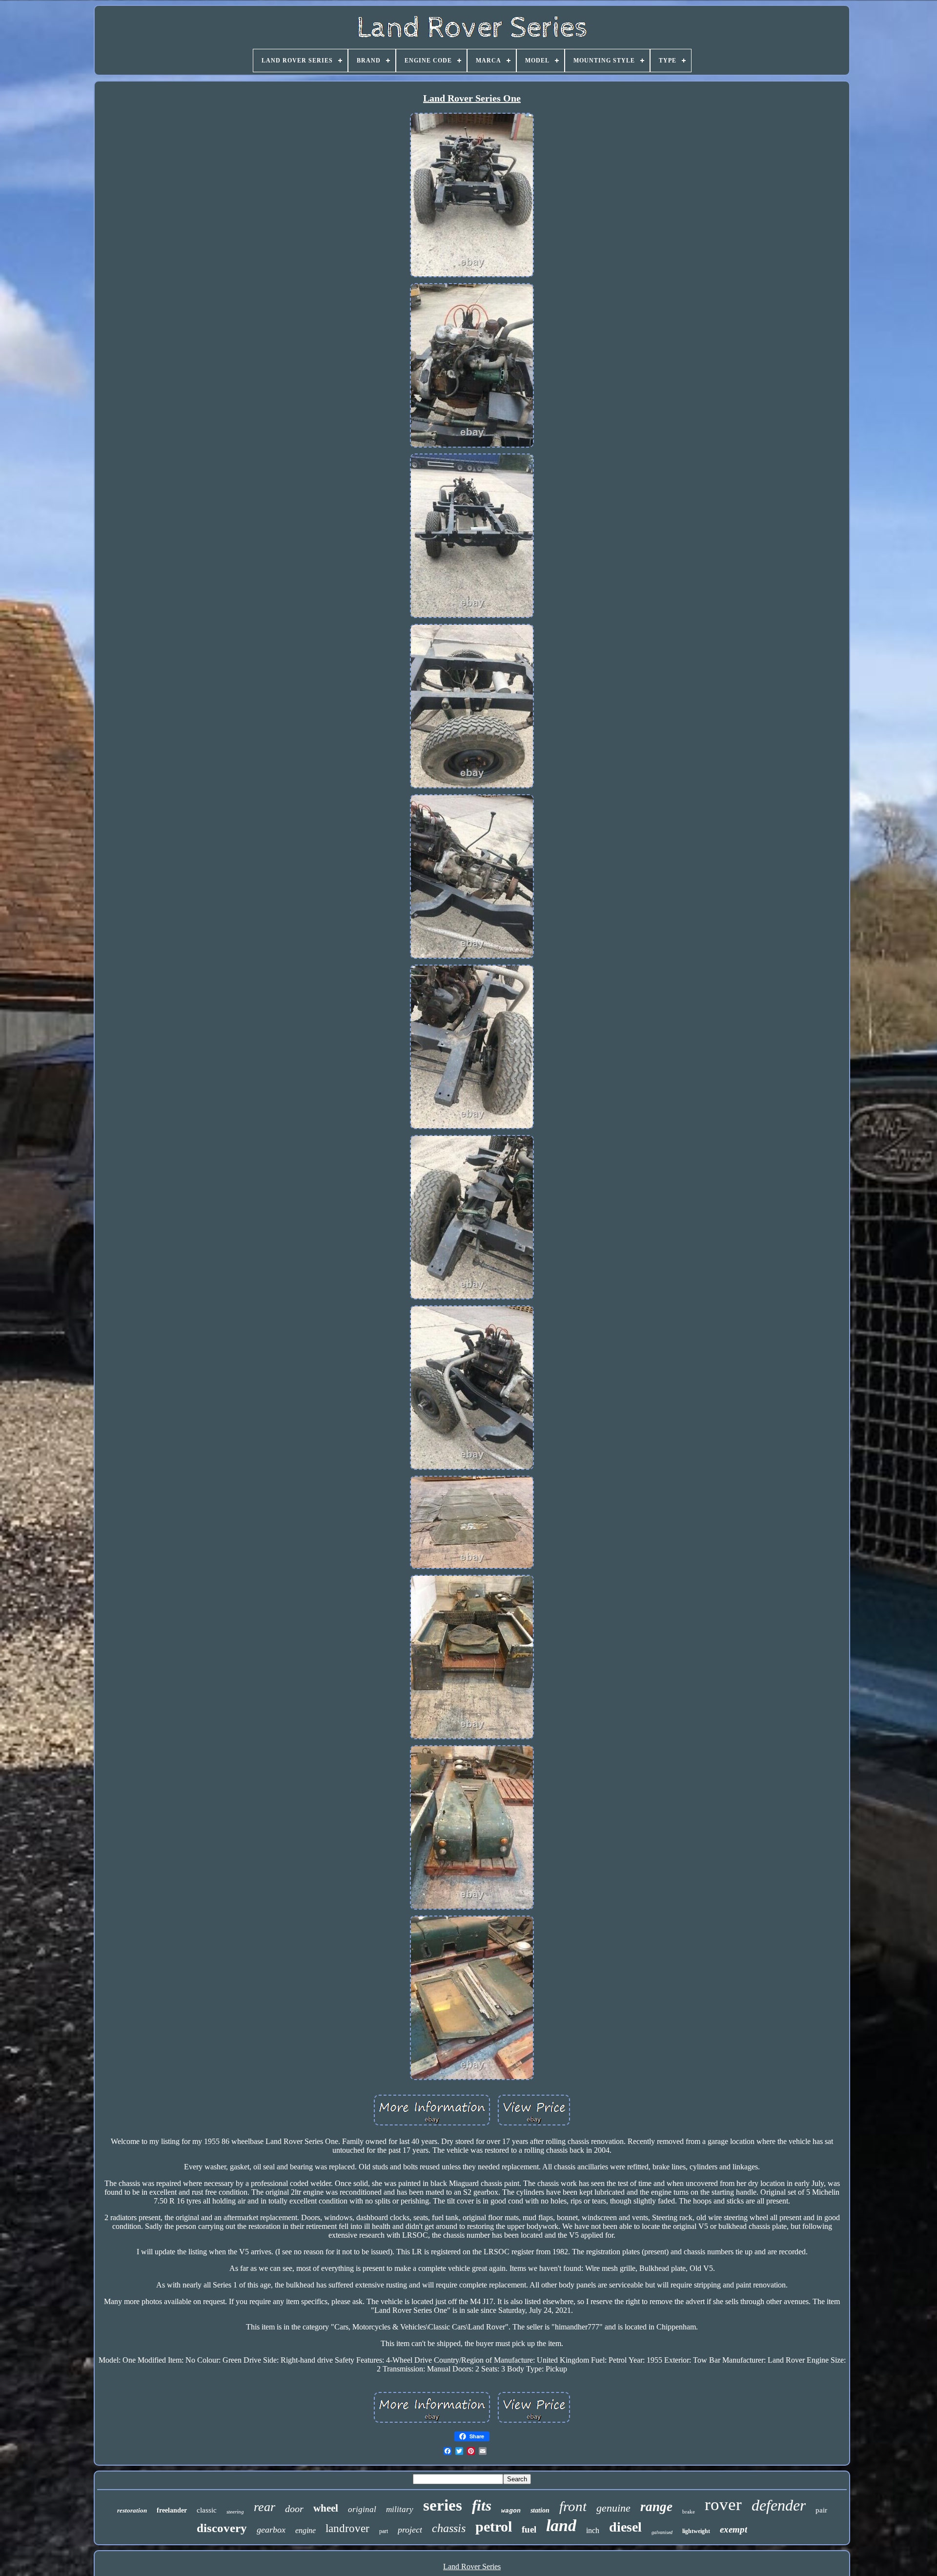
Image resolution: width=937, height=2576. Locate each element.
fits (482, 2505)
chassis (449, 2528)
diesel (625, 2527)
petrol (494, 2526)
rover (723, 2504)
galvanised (662, 2532)
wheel (326, 2508)
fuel (529, 2529)
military (400, 2509)
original (362, 2509)
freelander (172, 2510)
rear (265, 2507)
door (294, 2509)
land (561, 2525)
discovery (222, 2528)
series (443, 2505)
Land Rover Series (472, 2566)
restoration (132, 2510)
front (573, 2506)
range (656, 2507)
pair (821, 2510)
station (540, 2510)
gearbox (271, 2530)
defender (779, 2505)
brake (689, 2512)
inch (593, 2530)
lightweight (696, 2531)
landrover (347, 2528)
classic (207, 2510)
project (410, 2530)
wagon (511, 2511)
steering (235, 2512)
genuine (613, 2508)
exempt (733, 2529)
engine (306, 2530)
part (384, 2531)
